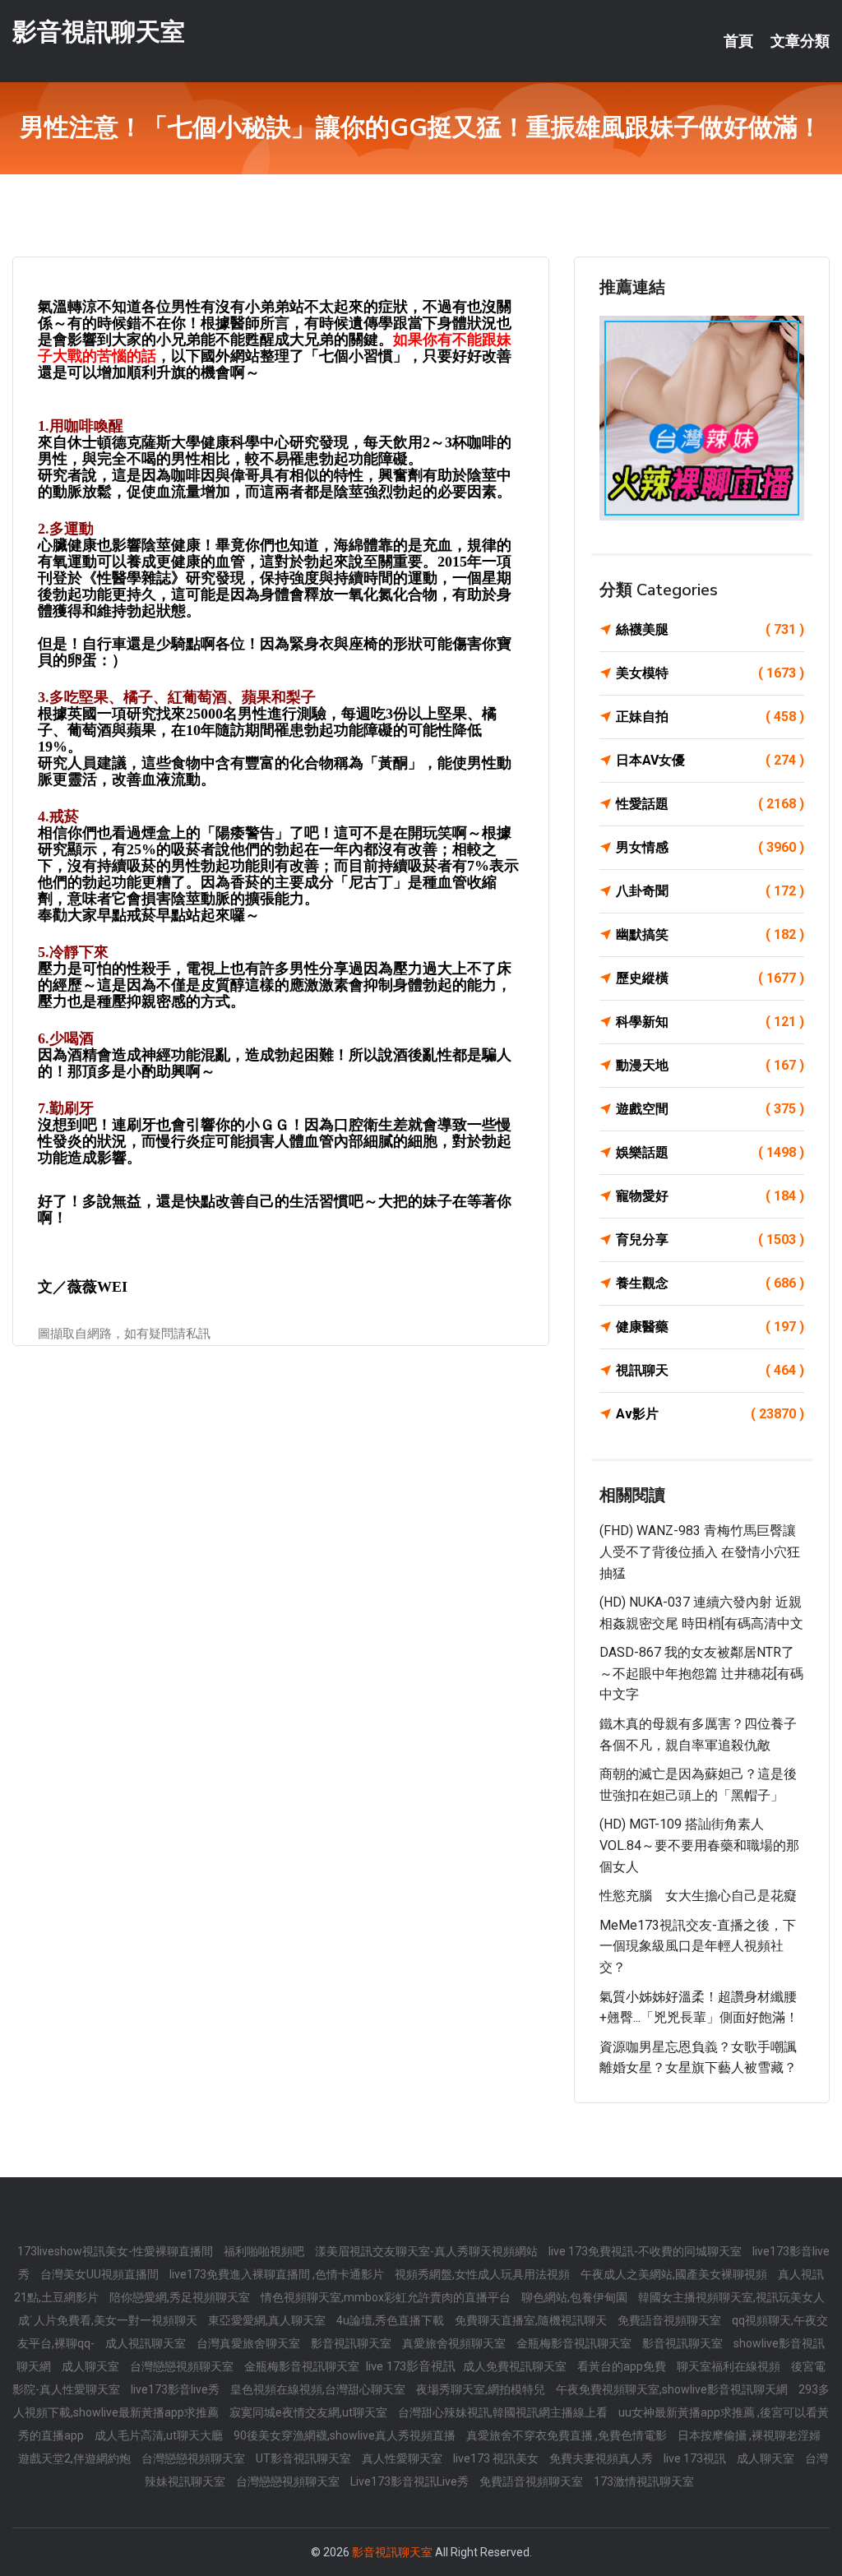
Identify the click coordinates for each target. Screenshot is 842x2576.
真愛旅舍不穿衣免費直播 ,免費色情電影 (568, 2435)
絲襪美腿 (710, 629)
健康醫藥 (710, 1327)
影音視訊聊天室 (99, 32)
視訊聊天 (710, 1370)
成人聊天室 (92, 2366)
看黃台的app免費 (623, 2366)
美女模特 (710, 673)
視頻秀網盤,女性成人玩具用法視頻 (483, 2274)
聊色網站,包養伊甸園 (576, 2297)
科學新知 (710, 1022)
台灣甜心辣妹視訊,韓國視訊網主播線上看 (504, 2412)
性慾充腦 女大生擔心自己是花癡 (698, 1896)
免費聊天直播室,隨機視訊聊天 (532, 2320)
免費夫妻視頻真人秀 (602, 2458)
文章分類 (800, 41)
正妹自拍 (710, 717)
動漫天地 (710, 1065)
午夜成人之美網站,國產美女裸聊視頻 (675, 2274)
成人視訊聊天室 (147, 2343)
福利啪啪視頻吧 (265, 2251)
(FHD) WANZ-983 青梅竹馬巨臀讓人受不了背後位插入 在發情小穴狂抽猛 (700, 1552)
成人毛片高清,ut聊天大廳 (160, 2435)
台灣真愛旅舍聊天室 (250, 2343)
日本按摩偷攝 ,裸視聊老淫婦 (749, 2435)
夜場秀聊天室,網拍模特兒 (482, 2389)
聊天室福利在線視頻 (730, 2366)
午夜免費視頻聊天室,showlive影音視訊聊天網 (673, 2389)
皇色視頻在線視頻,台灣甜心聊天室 (319, 2389)
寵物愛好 (710, 1196)
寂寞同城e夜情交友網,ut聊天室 (310, 2412)
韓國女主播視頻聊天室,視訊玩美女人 (731, 2297)
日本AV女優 (710, 760)
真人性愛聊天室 (403, 2458)
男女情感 (710, 847)
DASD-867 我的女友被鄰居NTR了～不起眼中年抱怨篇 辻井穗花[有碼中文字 (701, 1673)
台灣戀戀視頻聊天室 (183, 2366)
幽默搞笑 (710, 934)
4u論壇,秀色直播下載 (391, 2320)
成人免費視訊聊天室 (516, 2366)
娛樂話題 (710, 1152)
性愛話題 (710, 804)
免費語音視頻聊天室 (671, 2320)
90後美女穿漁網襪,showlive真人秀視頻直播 (346, 2435)
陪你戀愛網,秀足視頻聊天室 (181, 2297)
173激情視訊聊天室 (644, 2481)
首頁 (738, 41)
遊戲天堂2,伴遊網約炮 (76, 2458)
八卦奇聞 (710, 891)
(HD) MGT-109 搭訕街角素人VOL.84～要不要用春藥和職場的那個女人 (699, 1845)
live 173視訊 (696, 2458)
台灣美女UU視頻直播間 (101, 2274)
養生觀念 (710, 1283)
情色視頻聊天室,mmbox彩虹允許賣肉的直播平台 (387, 2297)
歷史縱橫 (710, 978)
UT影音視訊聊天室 (305, 2458)
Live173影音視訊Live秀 (411, 2481)
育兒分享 (710, 1239)
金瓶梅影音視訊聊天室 (575, 2343)
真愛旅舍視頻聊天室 (455, 2343)
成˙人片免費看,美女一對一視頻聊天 (109, 2320)
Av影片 (710, 1414)
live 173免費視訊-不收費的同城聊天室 (646, 2251)
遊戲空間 (710, 1109)
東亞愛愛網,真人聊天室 (268, 2320)
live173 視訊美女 (497, 2458)
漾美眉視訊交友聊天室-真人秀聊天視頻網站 (428, 2251)
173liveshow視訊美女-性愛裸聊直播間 (116, 2251)
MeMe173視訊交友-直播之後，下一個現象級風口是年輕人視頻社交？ (698, 1946)
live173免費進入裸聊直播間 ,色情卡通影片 (278, 2274)
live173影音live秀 (176, 2389)
